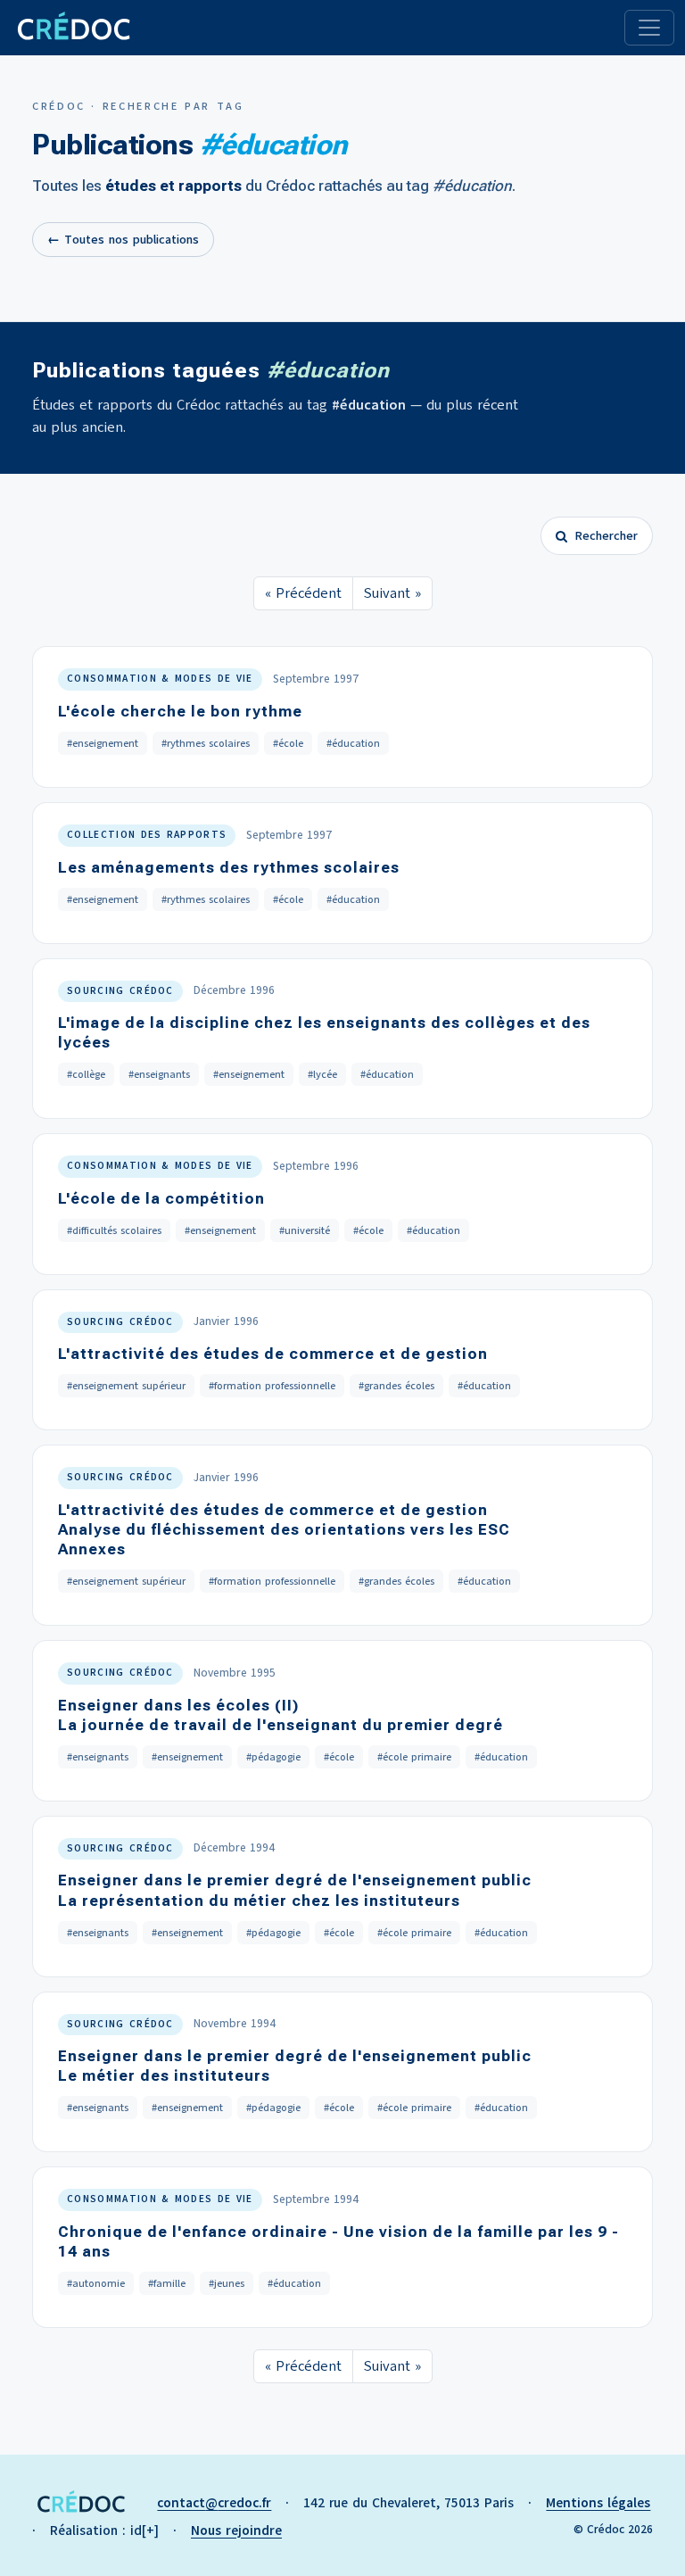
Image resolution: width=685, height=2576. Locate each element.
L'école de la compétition (161, 1198)
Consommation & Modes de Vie (160, 679)
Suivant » (392, 593)
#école (288, 743)
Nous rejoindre (236, 2530)
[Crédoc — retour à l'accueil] (73, 28)
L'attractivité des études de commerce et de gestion (273, 1354)
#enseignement (103, 743)
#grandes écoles (396, 1386)
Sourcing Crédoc (120, 991)
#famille (167, 2283)
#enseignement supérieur (126, 1386)
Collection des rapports (147, 835)
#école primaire (414, 1757)
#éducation (353, 743)
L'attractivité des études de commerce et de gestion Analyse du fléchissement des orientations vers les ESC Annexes (284, 1529)
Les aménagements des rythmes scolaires (229, 867)
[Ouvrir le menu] (649, 28)
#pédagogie (273, 1757)
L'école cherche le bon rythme (180, 711)
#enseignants (159, 1074)
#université (305, 1230)
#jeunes (227, 2283)
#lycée (322, 1074)
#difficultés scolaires (114, 1230)
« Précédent (303, 593)
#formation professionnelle (272, 1386)
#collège (86, 1074)
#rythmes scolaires (206, 743)
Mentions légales (598, 2503)
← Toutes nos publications (123, 240)
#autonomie (96, 2283)
